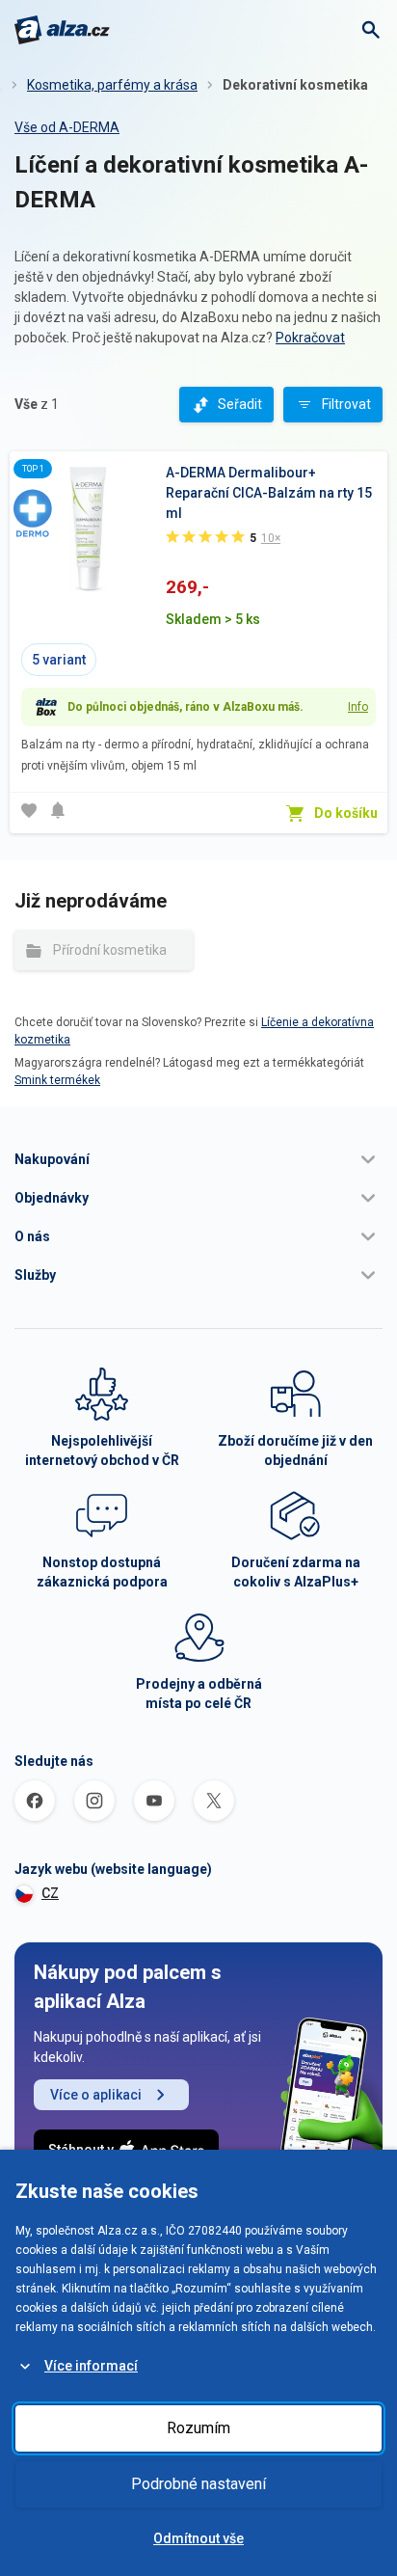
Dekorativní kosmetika (295, 85)
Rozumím (198, 2428)
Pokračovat (310, 338)
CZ (50, 1893)
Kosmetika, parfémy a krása (112, 85)
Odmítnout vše (198, 2538)
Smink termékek (57, 1080)
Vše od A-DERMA (67, 127)
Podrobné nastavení (198, 2484)
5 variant (59, 660)
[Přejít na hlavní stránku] (62, 30)
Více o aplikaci (96, 2095)
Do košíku (346, 813)
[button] (198, 1159)
